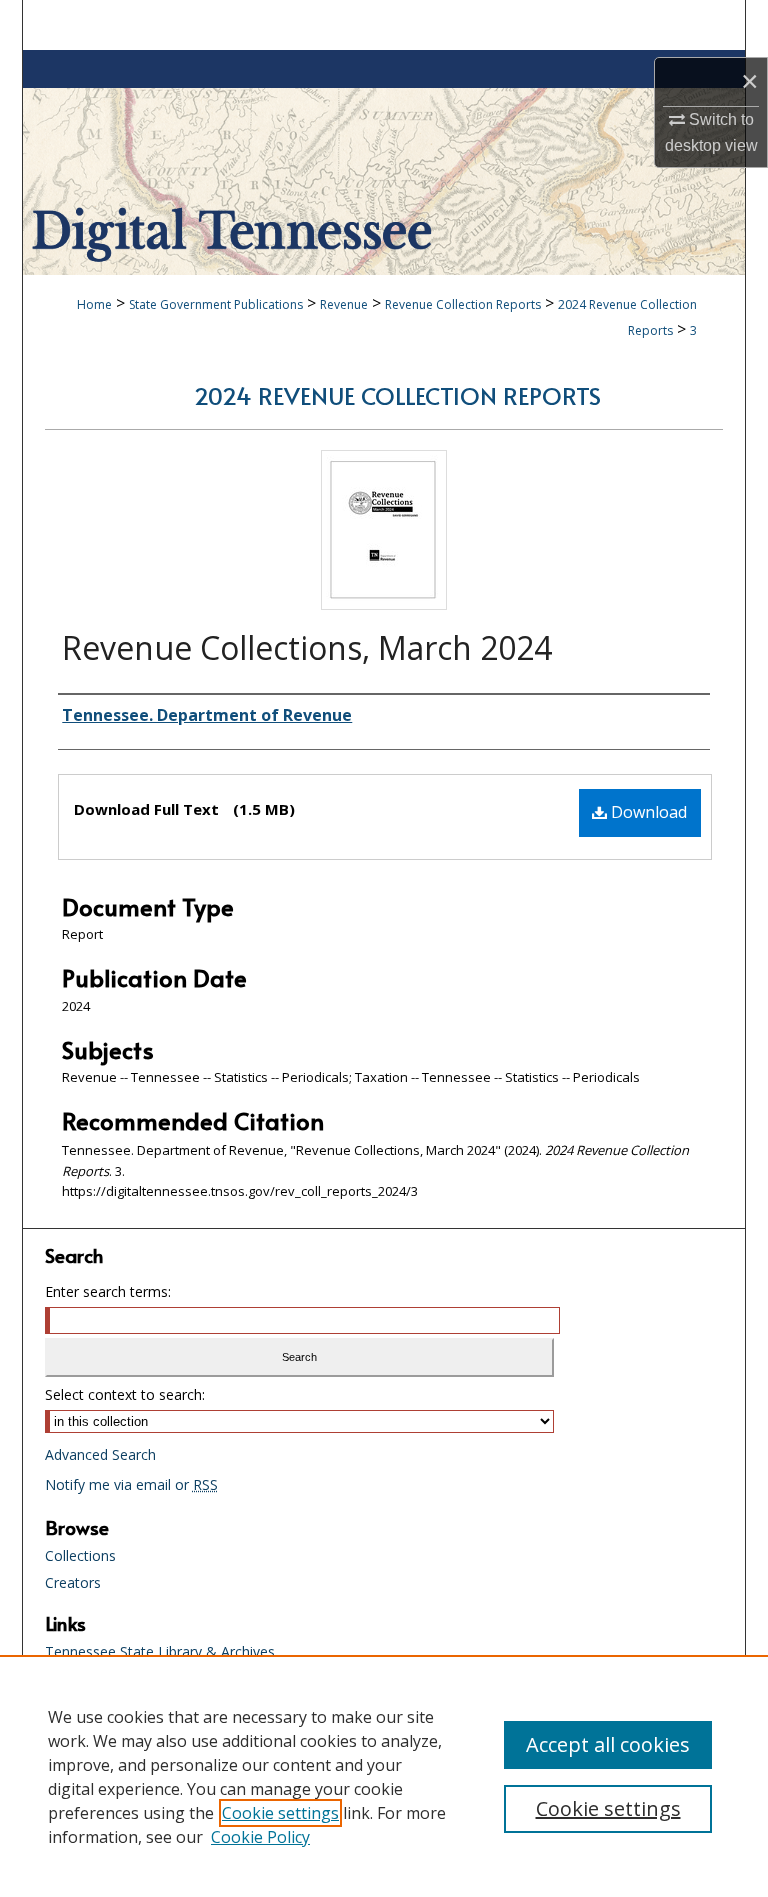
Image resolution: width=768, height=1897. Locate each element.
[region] (384, 1776)
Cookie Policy (260, 1837)
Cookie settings (280, 1813)
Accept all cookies (608, 1744)
